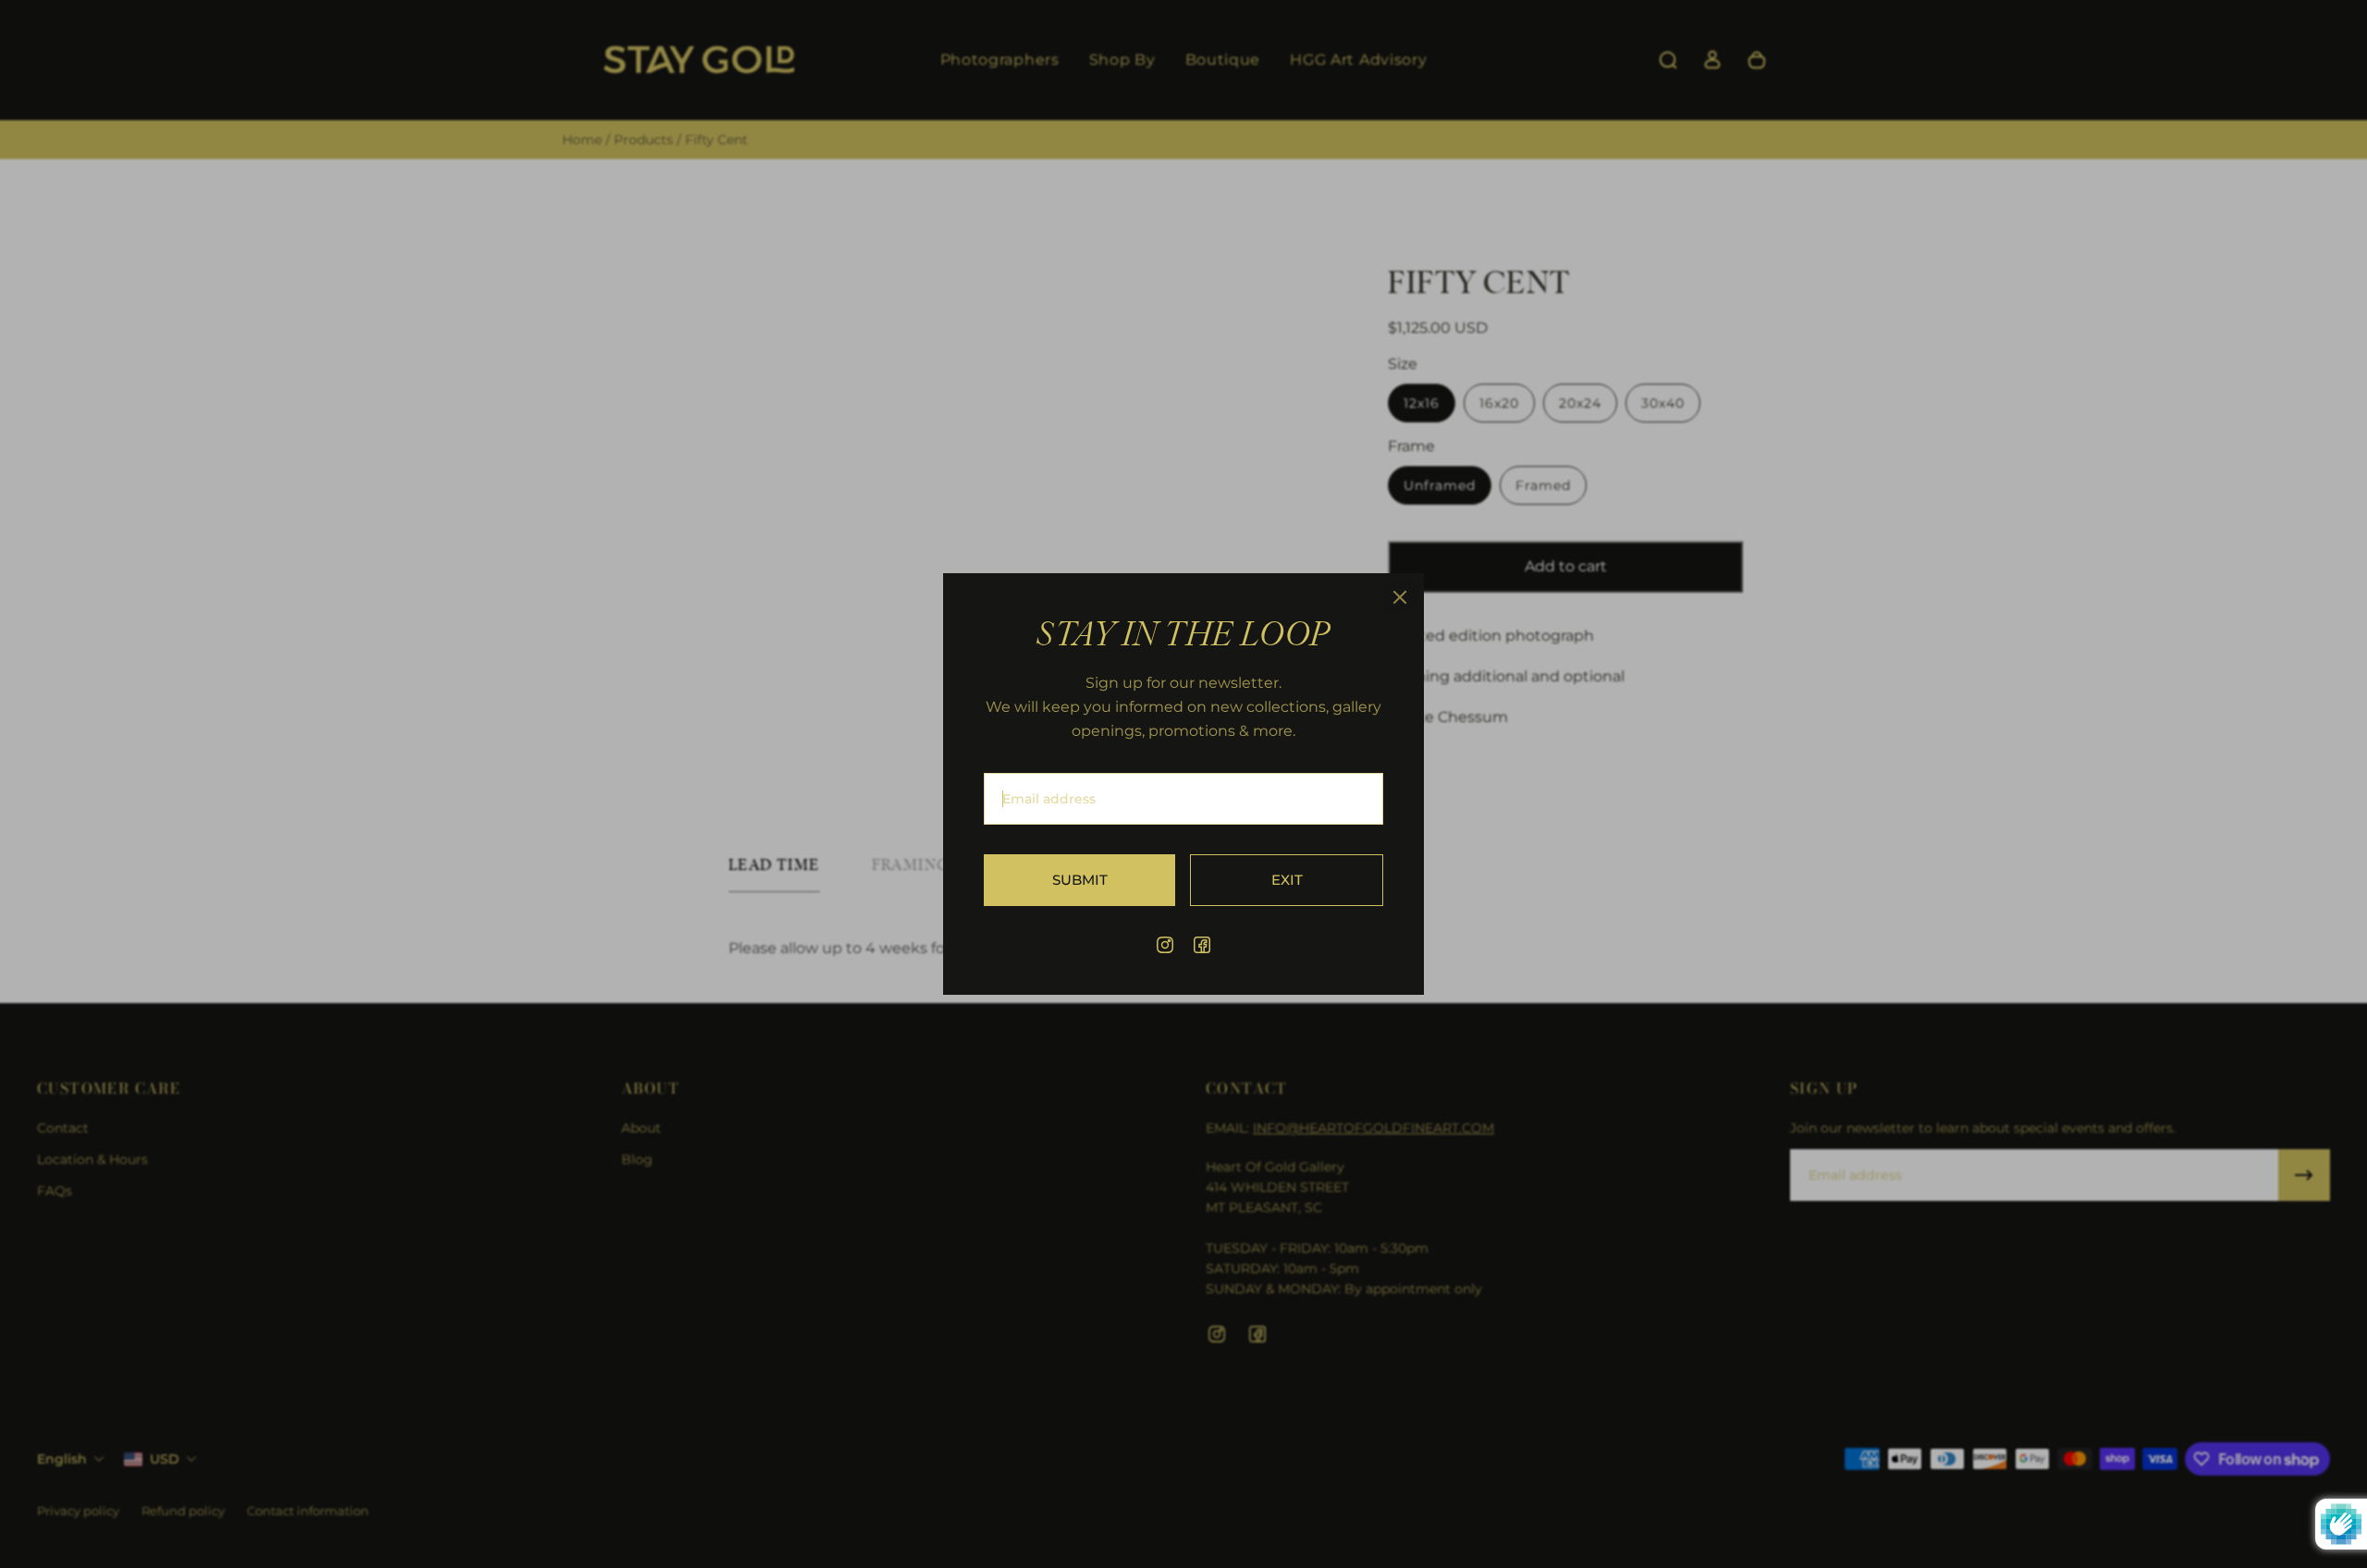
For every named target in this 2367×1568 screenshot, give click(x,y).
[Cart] (1757, 60)
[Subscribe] (2304, 1175)
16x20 (1499, 403)
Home (584, 140)
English (62, 1459)
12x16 (1422, 403)
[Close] (1400, 597)
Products (645, 140)
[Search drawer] (1668, 60)
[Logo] (699, 61)
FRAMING (911, 865)
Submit (1080, 880)
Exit (1287, 880)
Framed (1543, 485)
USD (165, 1459)
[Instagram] (1165, 945)
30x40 (1663, 403)
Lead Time (774, 865)
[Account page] (1712, 60)
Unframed (1440, 485)
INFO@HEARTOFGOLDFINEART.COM (1374, 1128)
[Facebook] (1202, 945)
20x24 (1580, 403)
